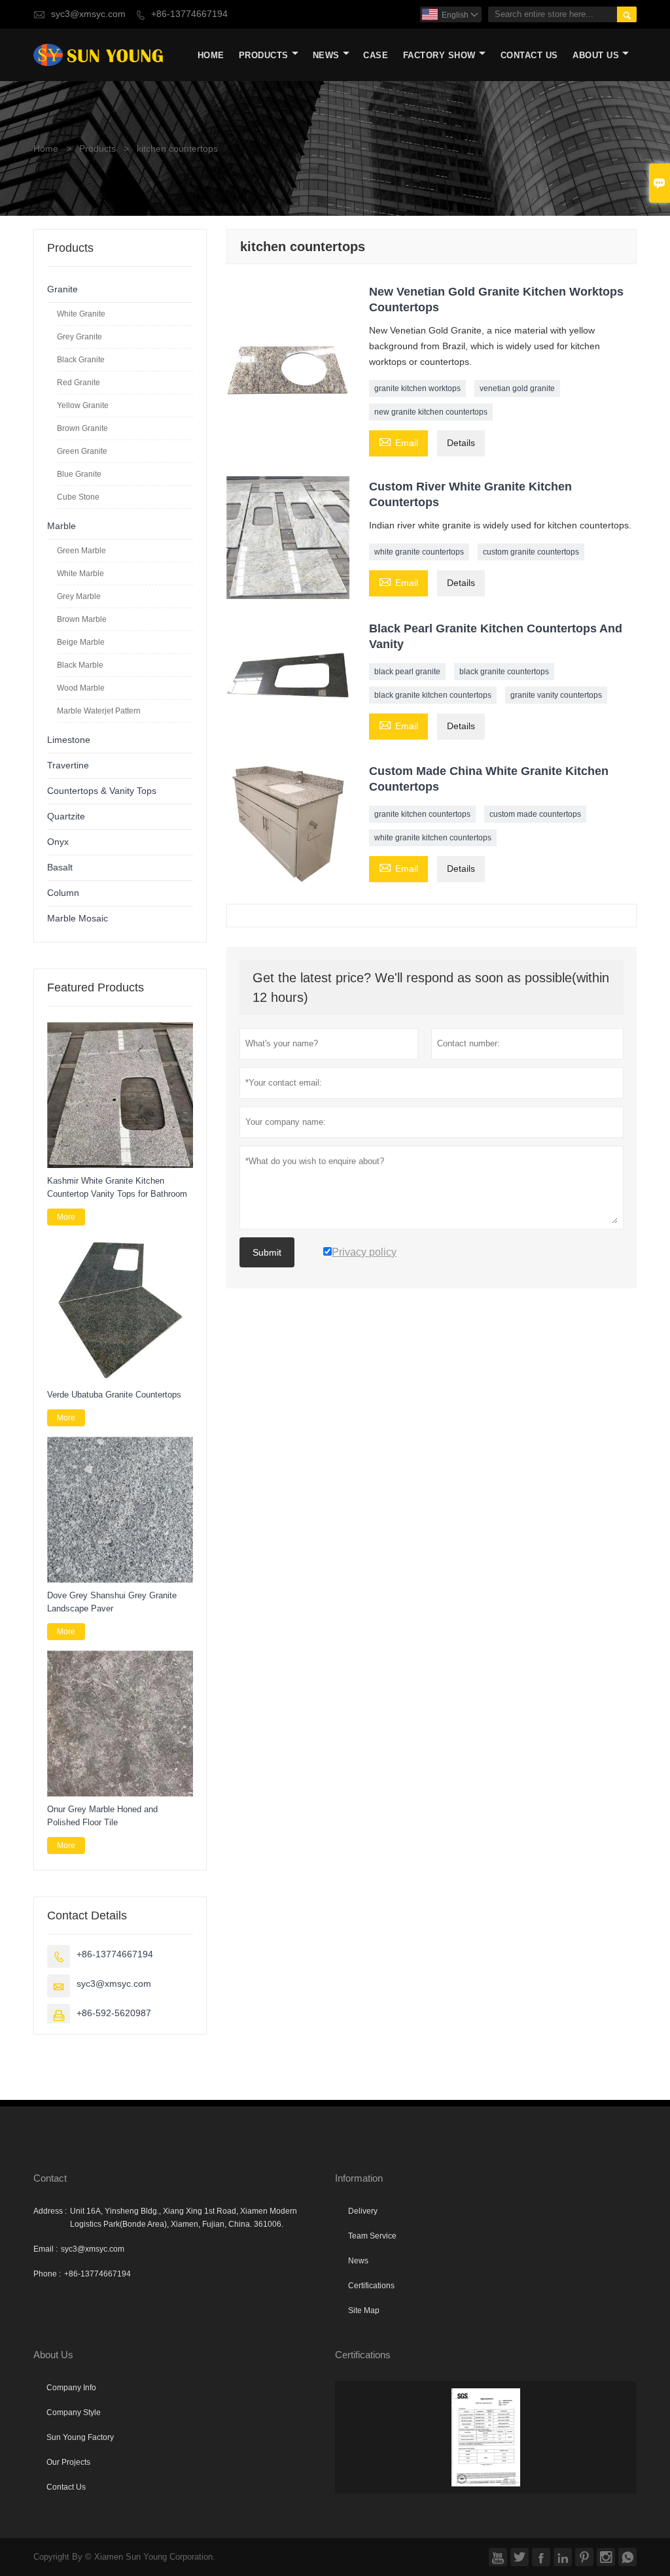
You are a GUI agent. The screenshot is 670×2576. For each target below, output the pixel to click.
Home (211, 55)
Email (398, 442)
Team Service (372, 2236)
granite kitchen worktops (417, 388)
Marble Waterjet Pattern (99, 711)
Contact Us (529, 55)
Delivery (363, 2211)
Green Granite (82, 451)
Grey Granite (79, 337)
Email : (45, 2249)
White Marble (80, 574)
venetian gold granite (517, 388)
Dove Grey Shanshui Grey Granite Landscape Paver (112, 1602)
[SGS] (486, 2437)
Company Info (71, 2388)
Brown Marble (82, 619)
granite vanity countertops (556, 695)
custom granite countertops (531, 552)
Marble (62, 526)
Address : (50, 2211)
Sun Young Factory (80, 2437)
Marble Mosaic (78, 919)
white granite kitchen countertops (433, 838)
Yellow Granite (83, 405)
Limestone (69, 740)
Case (376, 55)
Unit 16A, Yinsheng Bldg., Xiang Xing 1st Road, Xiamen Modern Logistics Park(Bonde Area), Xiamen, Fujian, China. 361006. (184, 2218)
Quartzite (66, 816)
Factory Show (439, 55)
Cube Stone (78, 497)
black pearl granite (407, 672)
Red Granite (79, 383)
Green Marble (81, 551)
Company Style (74, 2413)
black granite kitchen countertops (433, 695)
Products (264, 55)
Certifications (371, 2286)
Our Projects (68, 2462)
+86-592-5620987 (114, 2013)
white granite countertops (419, 552)
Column (63, 893)
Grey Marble (79, 596)
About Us (596, 55)
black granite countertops (504, 672)
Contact (50, 2178)
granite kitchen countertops (422, 814)
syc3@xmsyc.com (88, 14)
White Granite (81, 314)
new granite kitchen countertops (431, 412)
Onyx (58, 842)
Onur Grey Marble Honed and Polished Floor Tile (102, 1816)
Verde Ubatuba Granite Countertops (114, 1395)
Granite (62, 289)
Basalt (60, 867)
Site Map (364, 2310)
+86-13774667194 (189, 14)
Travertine (68, 765)
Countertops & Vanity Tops (102, 791)
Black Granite (81, 360)
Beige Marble (81, 642)
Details (461, 443)
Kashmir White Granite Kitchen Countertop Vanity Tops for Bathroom (117, 1187)
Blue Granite (79, 474)
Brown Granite (82, 428)
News (326, 55)
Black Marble (80, 665)
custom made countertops (535, 814)
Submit (267, 1252)
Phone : (47, 2274)
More (66, 1217)
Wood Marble (81, 688)
